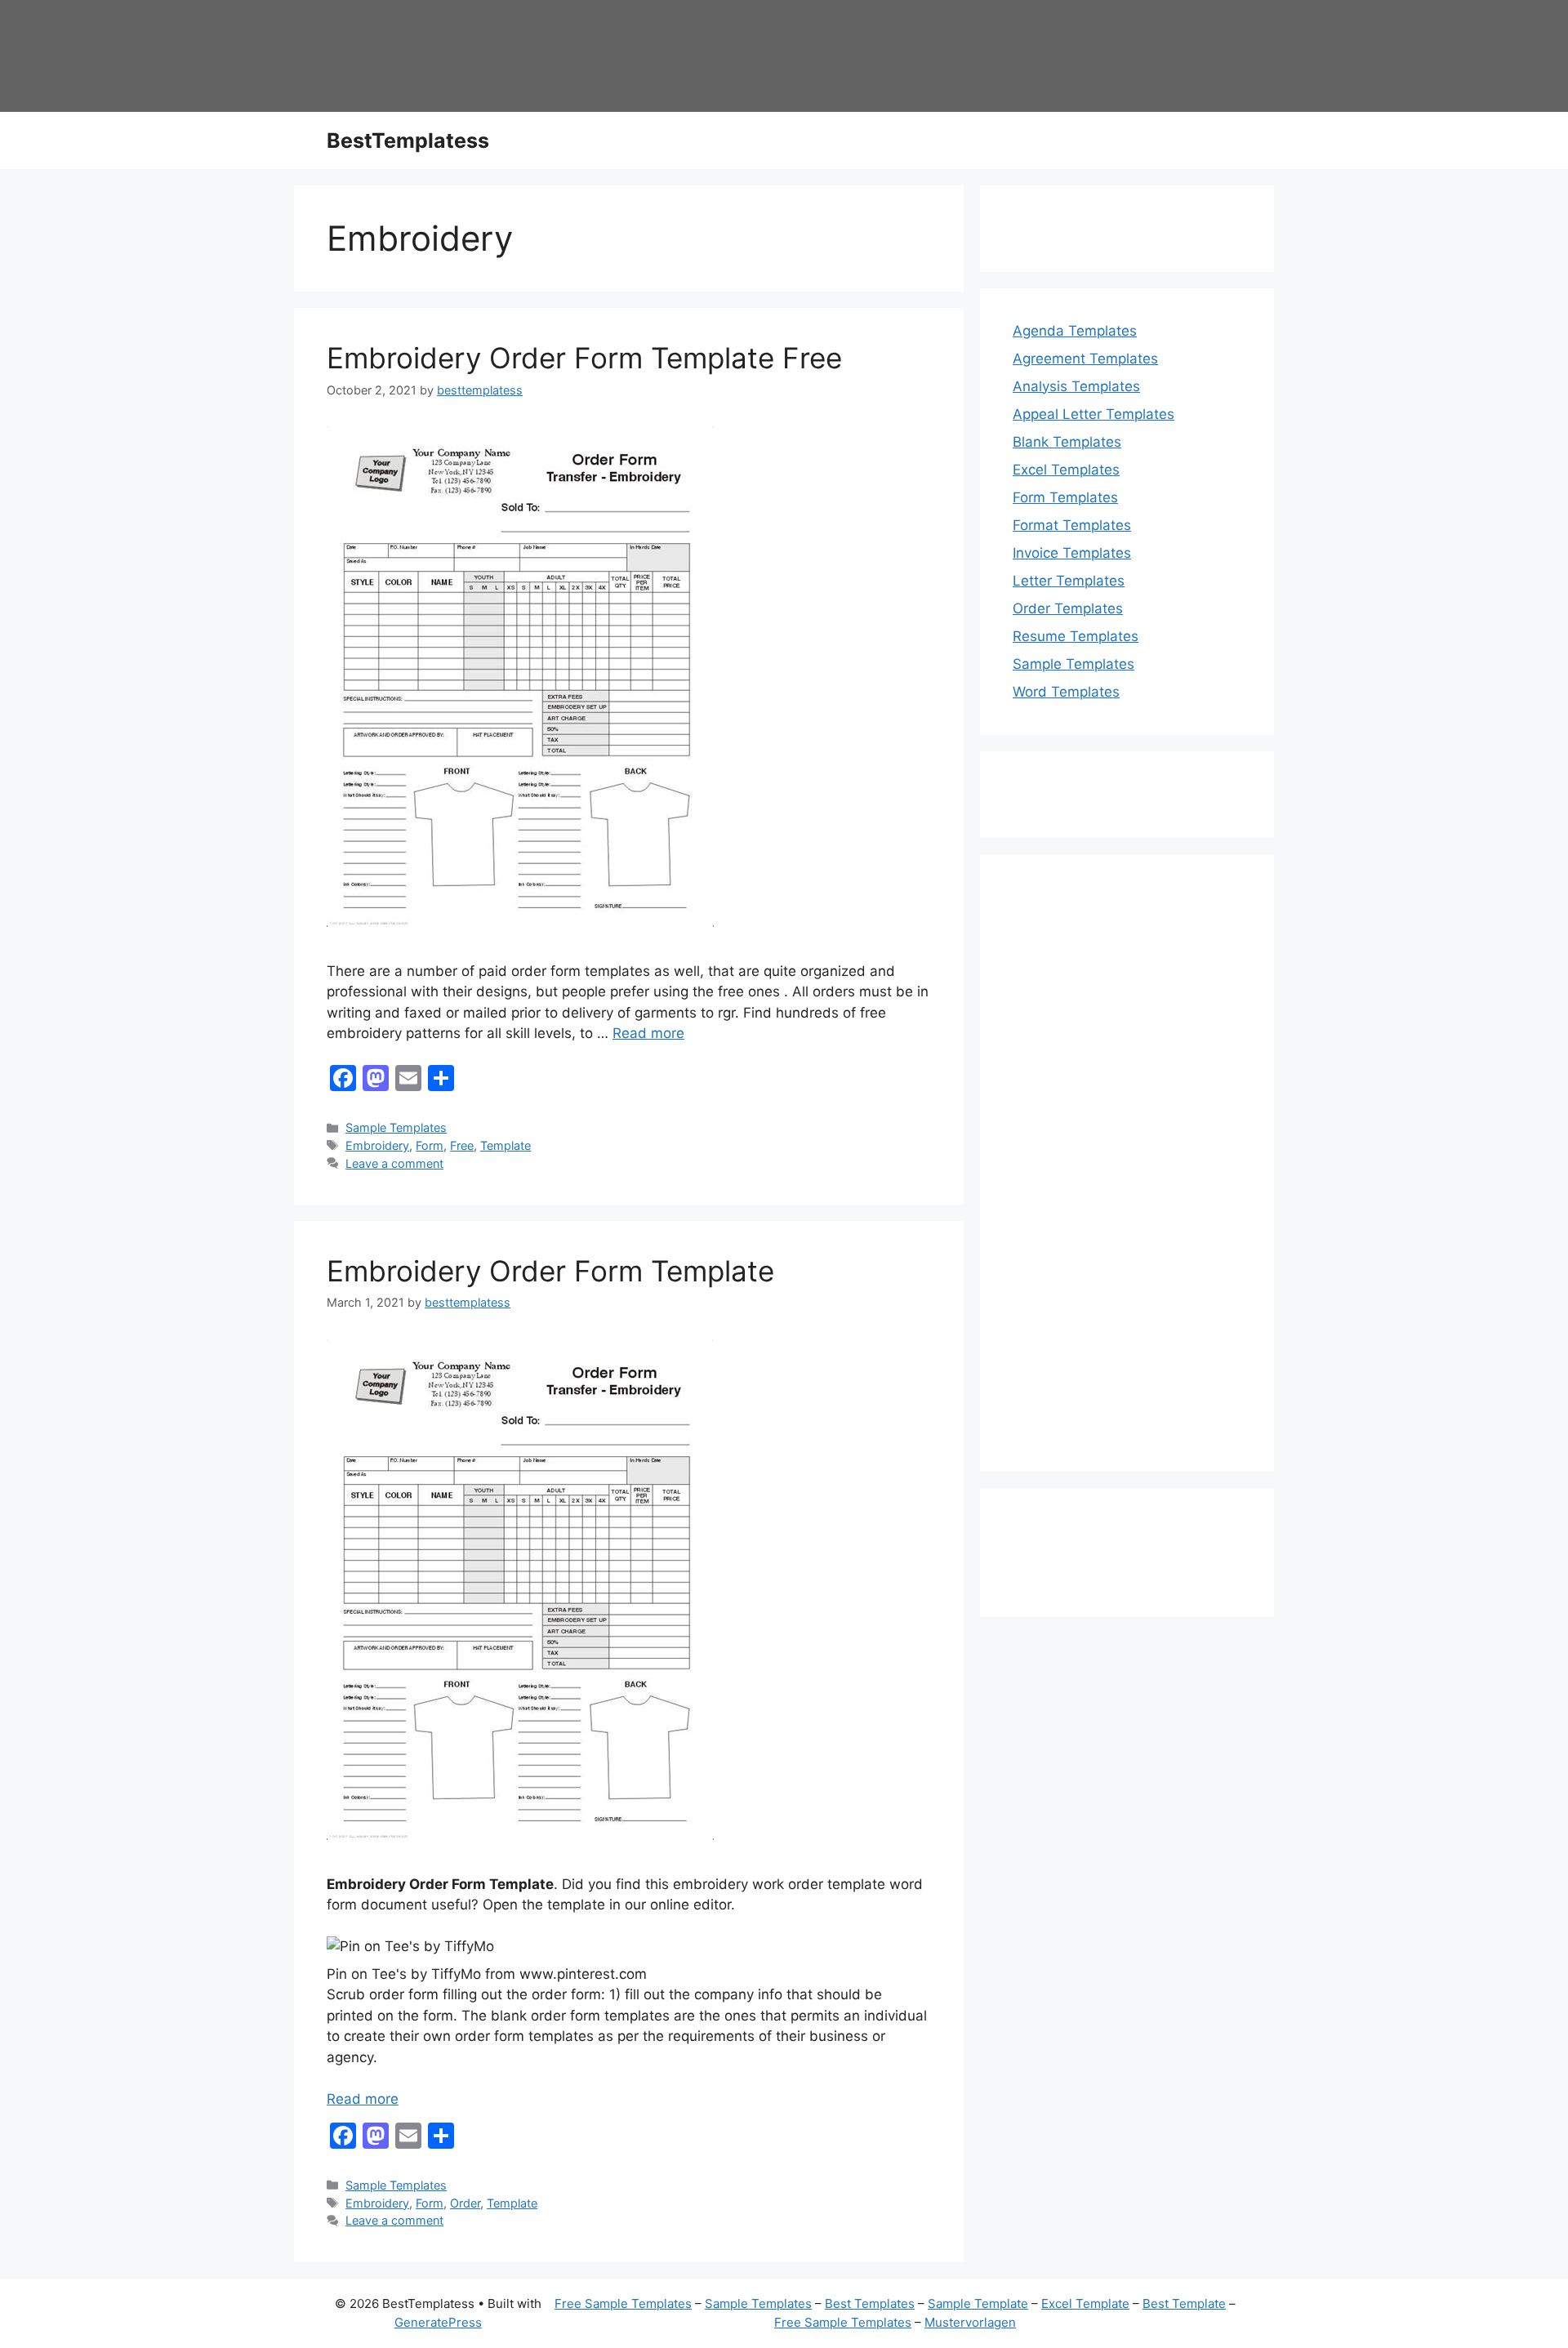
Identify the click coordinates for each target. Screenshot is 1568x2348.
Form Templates (1065, 497)
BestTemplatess (408, 140)
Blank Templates (1067, 442)
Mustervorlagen (970, 2322)
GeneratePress (438, 2322)
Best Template (1184, 2303)
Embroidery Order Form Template (550, 1271)
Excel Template (1085, 2303)
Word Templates (1066, 692)
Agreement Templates (1085, 359)
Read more (648, 1033)
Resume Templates (1076, 636)
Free (462, 1145)
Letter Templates (1069, 581)
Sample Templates (396, 1127)
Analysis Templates (1076, 386)
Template (506, 1145)
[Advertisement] (1127, 1174)
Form (430, 1145)
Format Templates (1072, 525)
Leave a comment (394, 1163)
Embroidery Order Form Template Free (584, 358)
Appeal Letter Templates (1094, 414)
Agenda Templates (1075, 331)
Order (465, 2203)
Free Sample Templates (623, 2303)
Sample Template (978, 2303)
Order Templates (1068, 608)
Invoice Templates (1072, 553)
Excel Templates (1066, 470)
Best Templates (870, 2303)
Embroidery (377, 1145)
